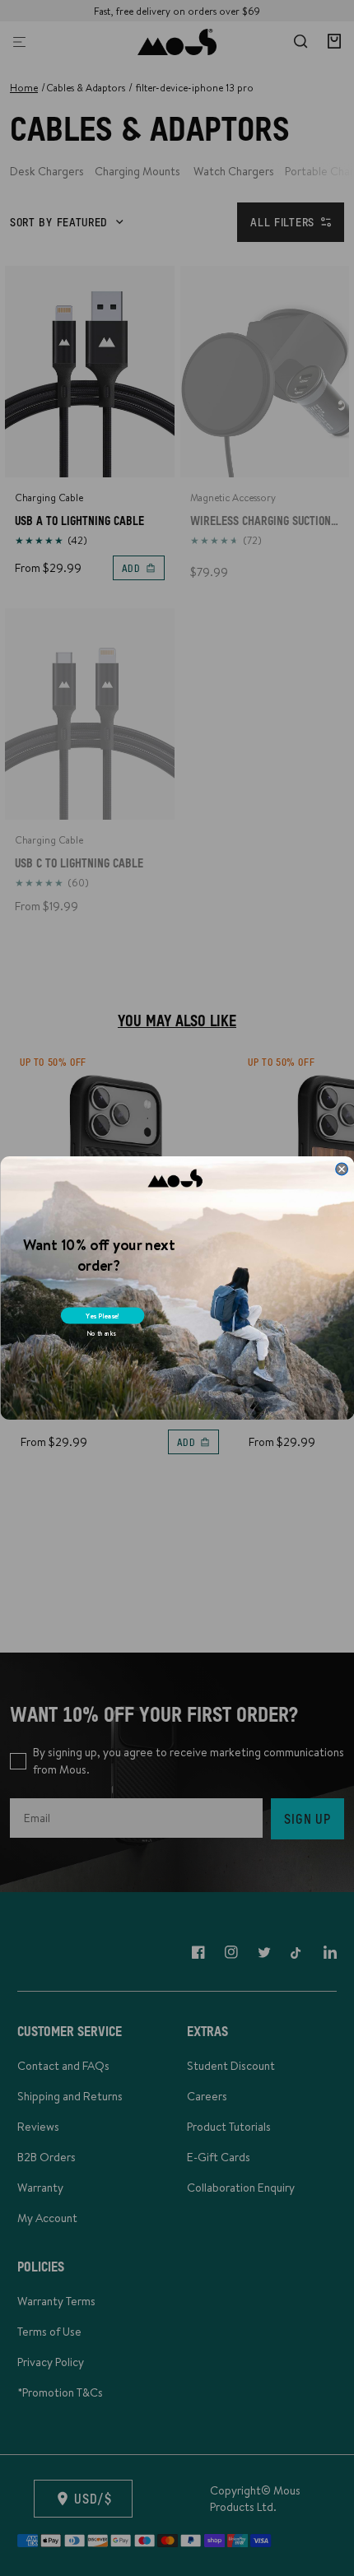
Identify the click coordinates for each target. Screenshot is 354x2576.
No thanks (100, 1334)
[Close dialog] (341, 1169)
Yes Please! (102, 1316)
